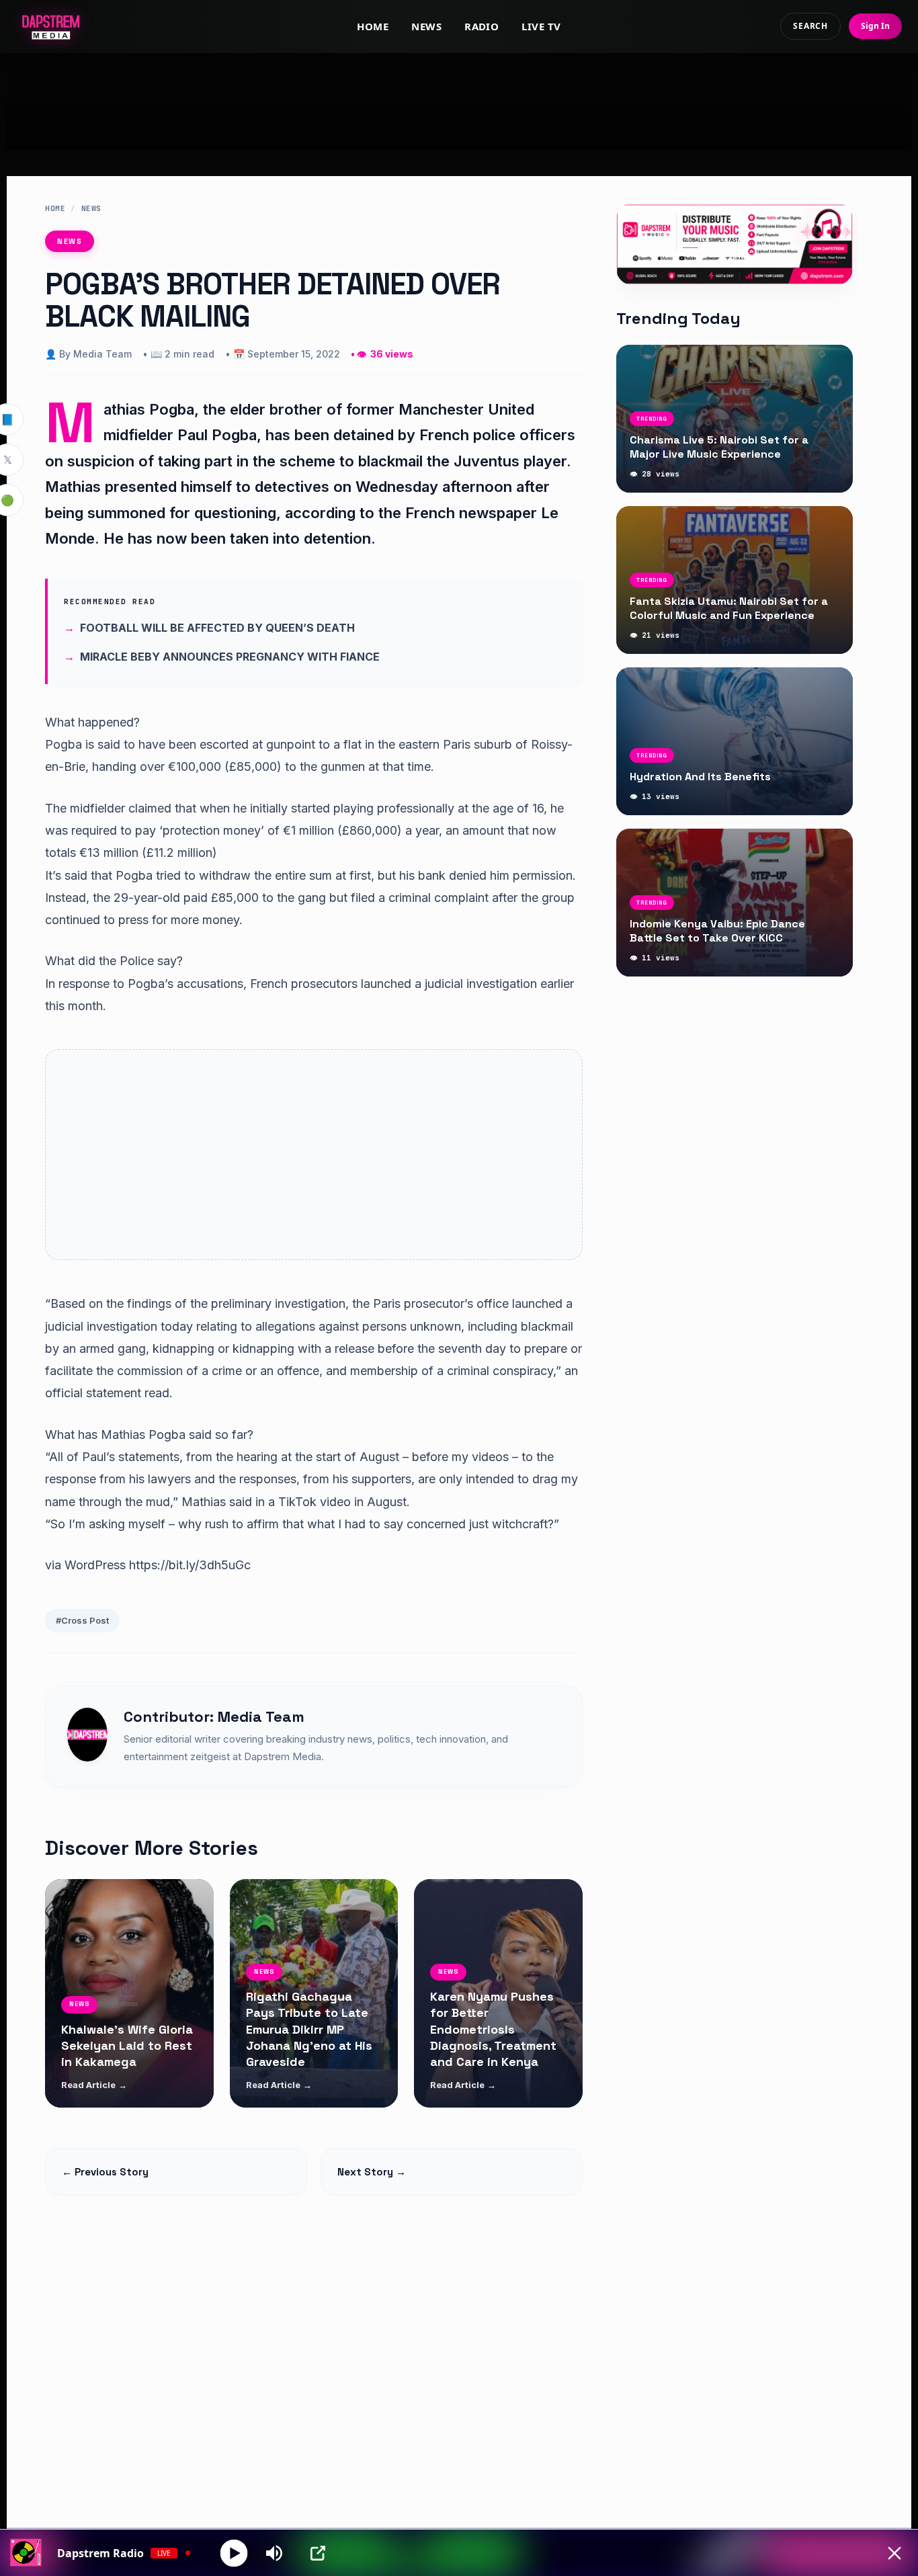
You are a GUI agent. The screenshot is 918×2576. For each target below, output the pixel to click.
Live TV (541, 26)
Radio (482, 26)
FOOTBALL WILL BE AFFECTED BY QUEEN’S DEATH (217, 628)
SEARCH (810, 26)
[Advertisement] (459, 101)
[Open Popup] (318, 2553)
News (426, 26)
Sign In (875, 26)
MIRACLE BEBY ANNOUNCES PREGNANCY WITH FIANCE (230, 657)
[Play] (234, 2553)
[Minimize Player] (894, 2553)
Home (373, 26)
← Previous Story (105, 2172)
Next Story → (372, 2172)
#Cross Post (82, 1620)
